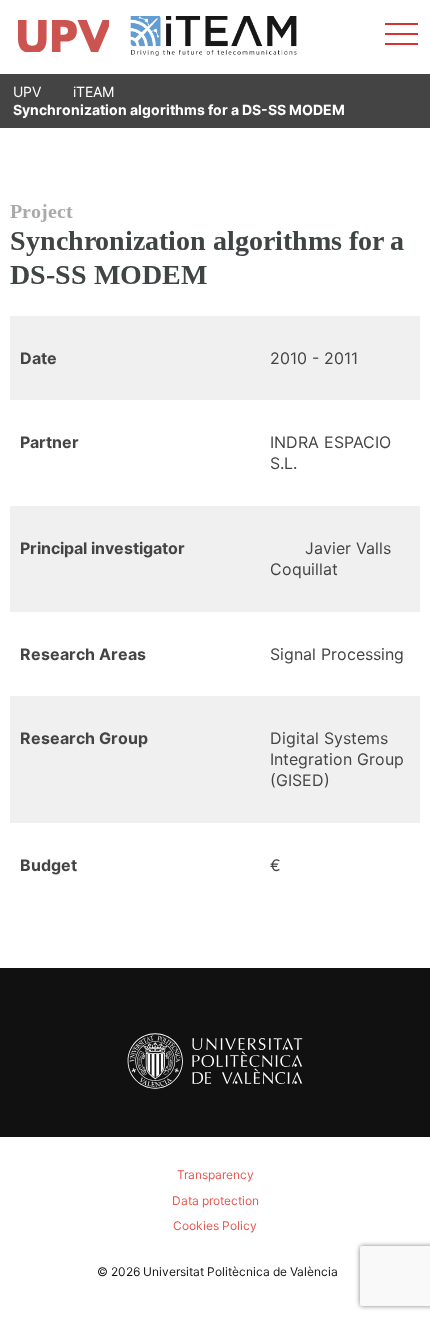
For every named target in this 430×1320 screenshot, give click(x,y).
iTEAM (93, 91)
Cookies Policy (215, 1225)
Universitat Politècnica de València (240, 1271)
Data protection (215, 1200)
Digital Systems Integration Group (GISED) (337, 759)
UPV (27, 91)
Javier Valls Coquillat (330, 558)
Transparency (215, 1174)
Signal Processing (337, 654)
